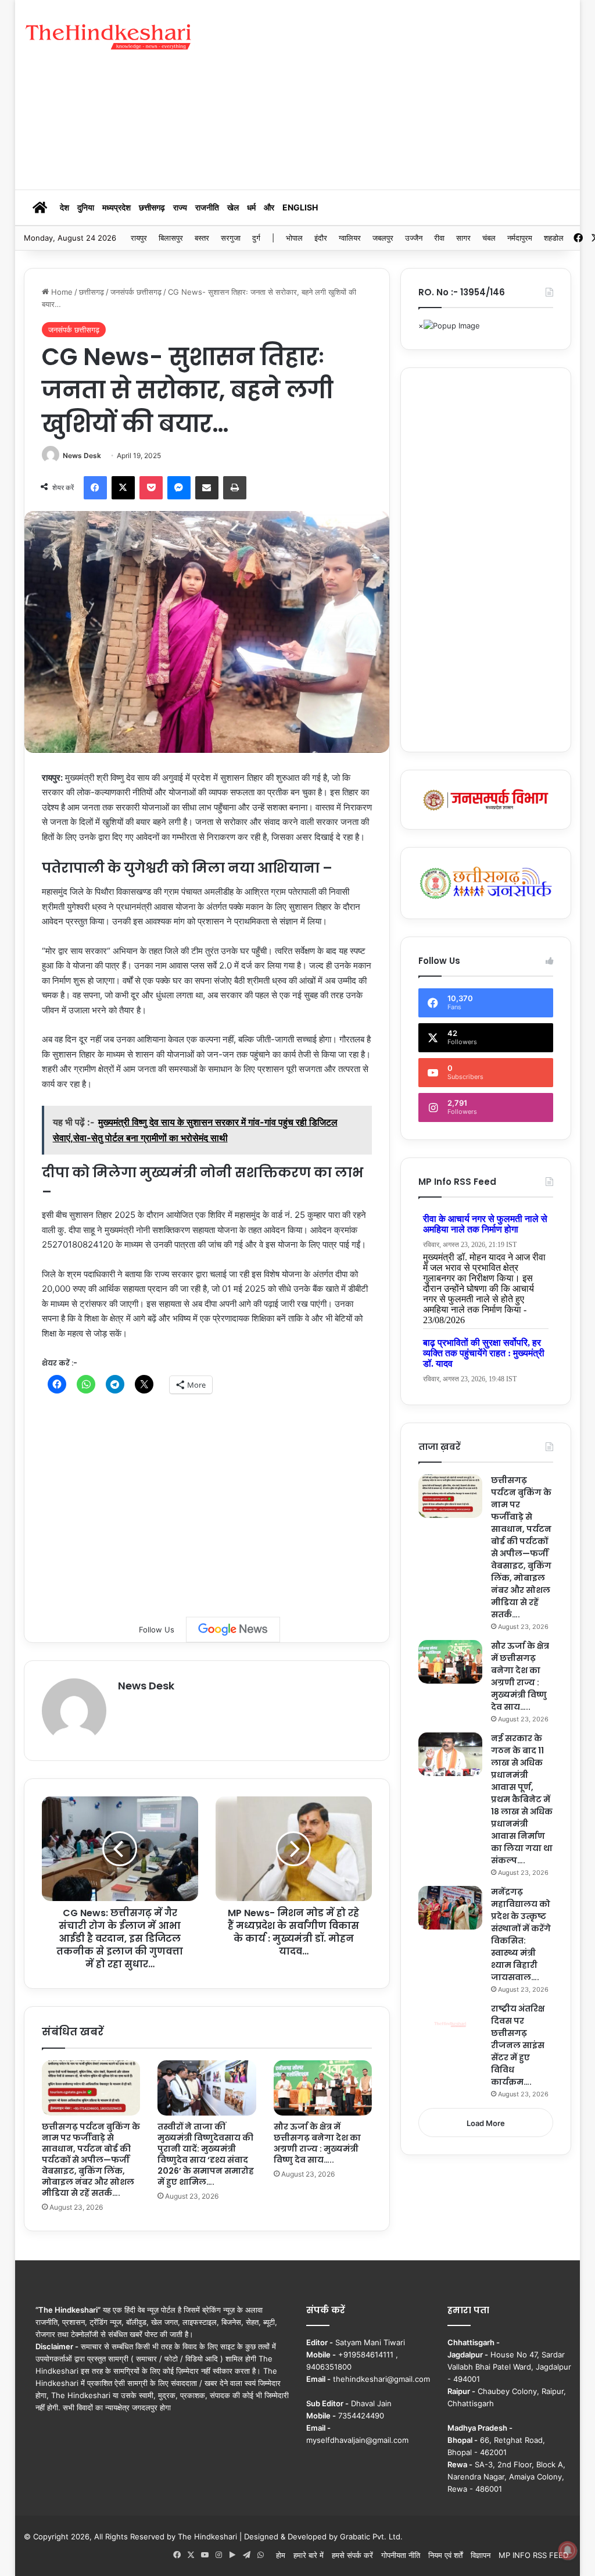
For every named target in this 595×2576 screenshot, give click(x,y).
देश (64, 207)
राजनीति (207, 207)
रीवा (439, 238)
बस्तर (202, 238)
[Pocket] (151, 488)
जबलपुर (383, 238)
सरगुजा (231, 238)
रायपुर (139, 238)
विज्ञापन (481, 2555)
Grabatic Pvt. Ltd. (371, 2536)
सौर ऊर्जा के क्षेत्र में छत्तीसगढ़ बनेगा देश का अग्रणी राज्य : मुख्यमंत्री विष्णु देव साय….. (317, 2143)
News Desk (82, 455)
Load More (486, 2123)
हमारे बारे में (309, 2555)
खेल (233, 207)
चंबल (489, 238)
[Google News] (233, 1630)
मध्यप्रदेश (117, 207)
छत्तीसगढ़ (152, 207)
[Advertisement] (404, 93)
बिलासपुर (171, 238)
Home (61, 292)
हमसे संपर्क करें (352, 2555)
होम (281, 2555)
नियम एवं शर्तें (445, 2555)
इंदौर (321, 238)
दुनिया (86, 207)
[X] (123, 488)
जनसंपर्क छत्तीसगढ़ (136, 292)
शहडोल (554, 238)
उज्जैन (414, 238)
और (269, 207)
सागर (463, 238)
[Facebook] (95, 488)
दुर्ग (256, 238)
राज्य (180, 207)
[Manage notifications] (568, 2550)
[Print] (235, 488)
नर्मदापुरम (520, 238)
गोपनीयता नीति (401, 2555)
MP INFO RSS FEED (533, 2555)
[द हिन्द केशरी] (109, 37)
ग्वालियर (350, 238)
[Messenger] (179, 488)
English (300, 207)
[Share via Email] (207, 488)
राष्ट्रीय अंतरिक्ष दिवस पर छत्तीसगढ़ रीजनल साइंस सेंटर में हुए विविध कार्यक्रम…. (518, 2045)
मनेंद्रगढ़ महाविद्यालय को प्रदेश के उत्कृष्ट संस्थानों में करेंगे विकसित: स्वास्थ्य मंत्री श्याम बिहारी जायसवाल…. (521, 1934)
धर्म (251, 207)
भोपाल (294, 238)
